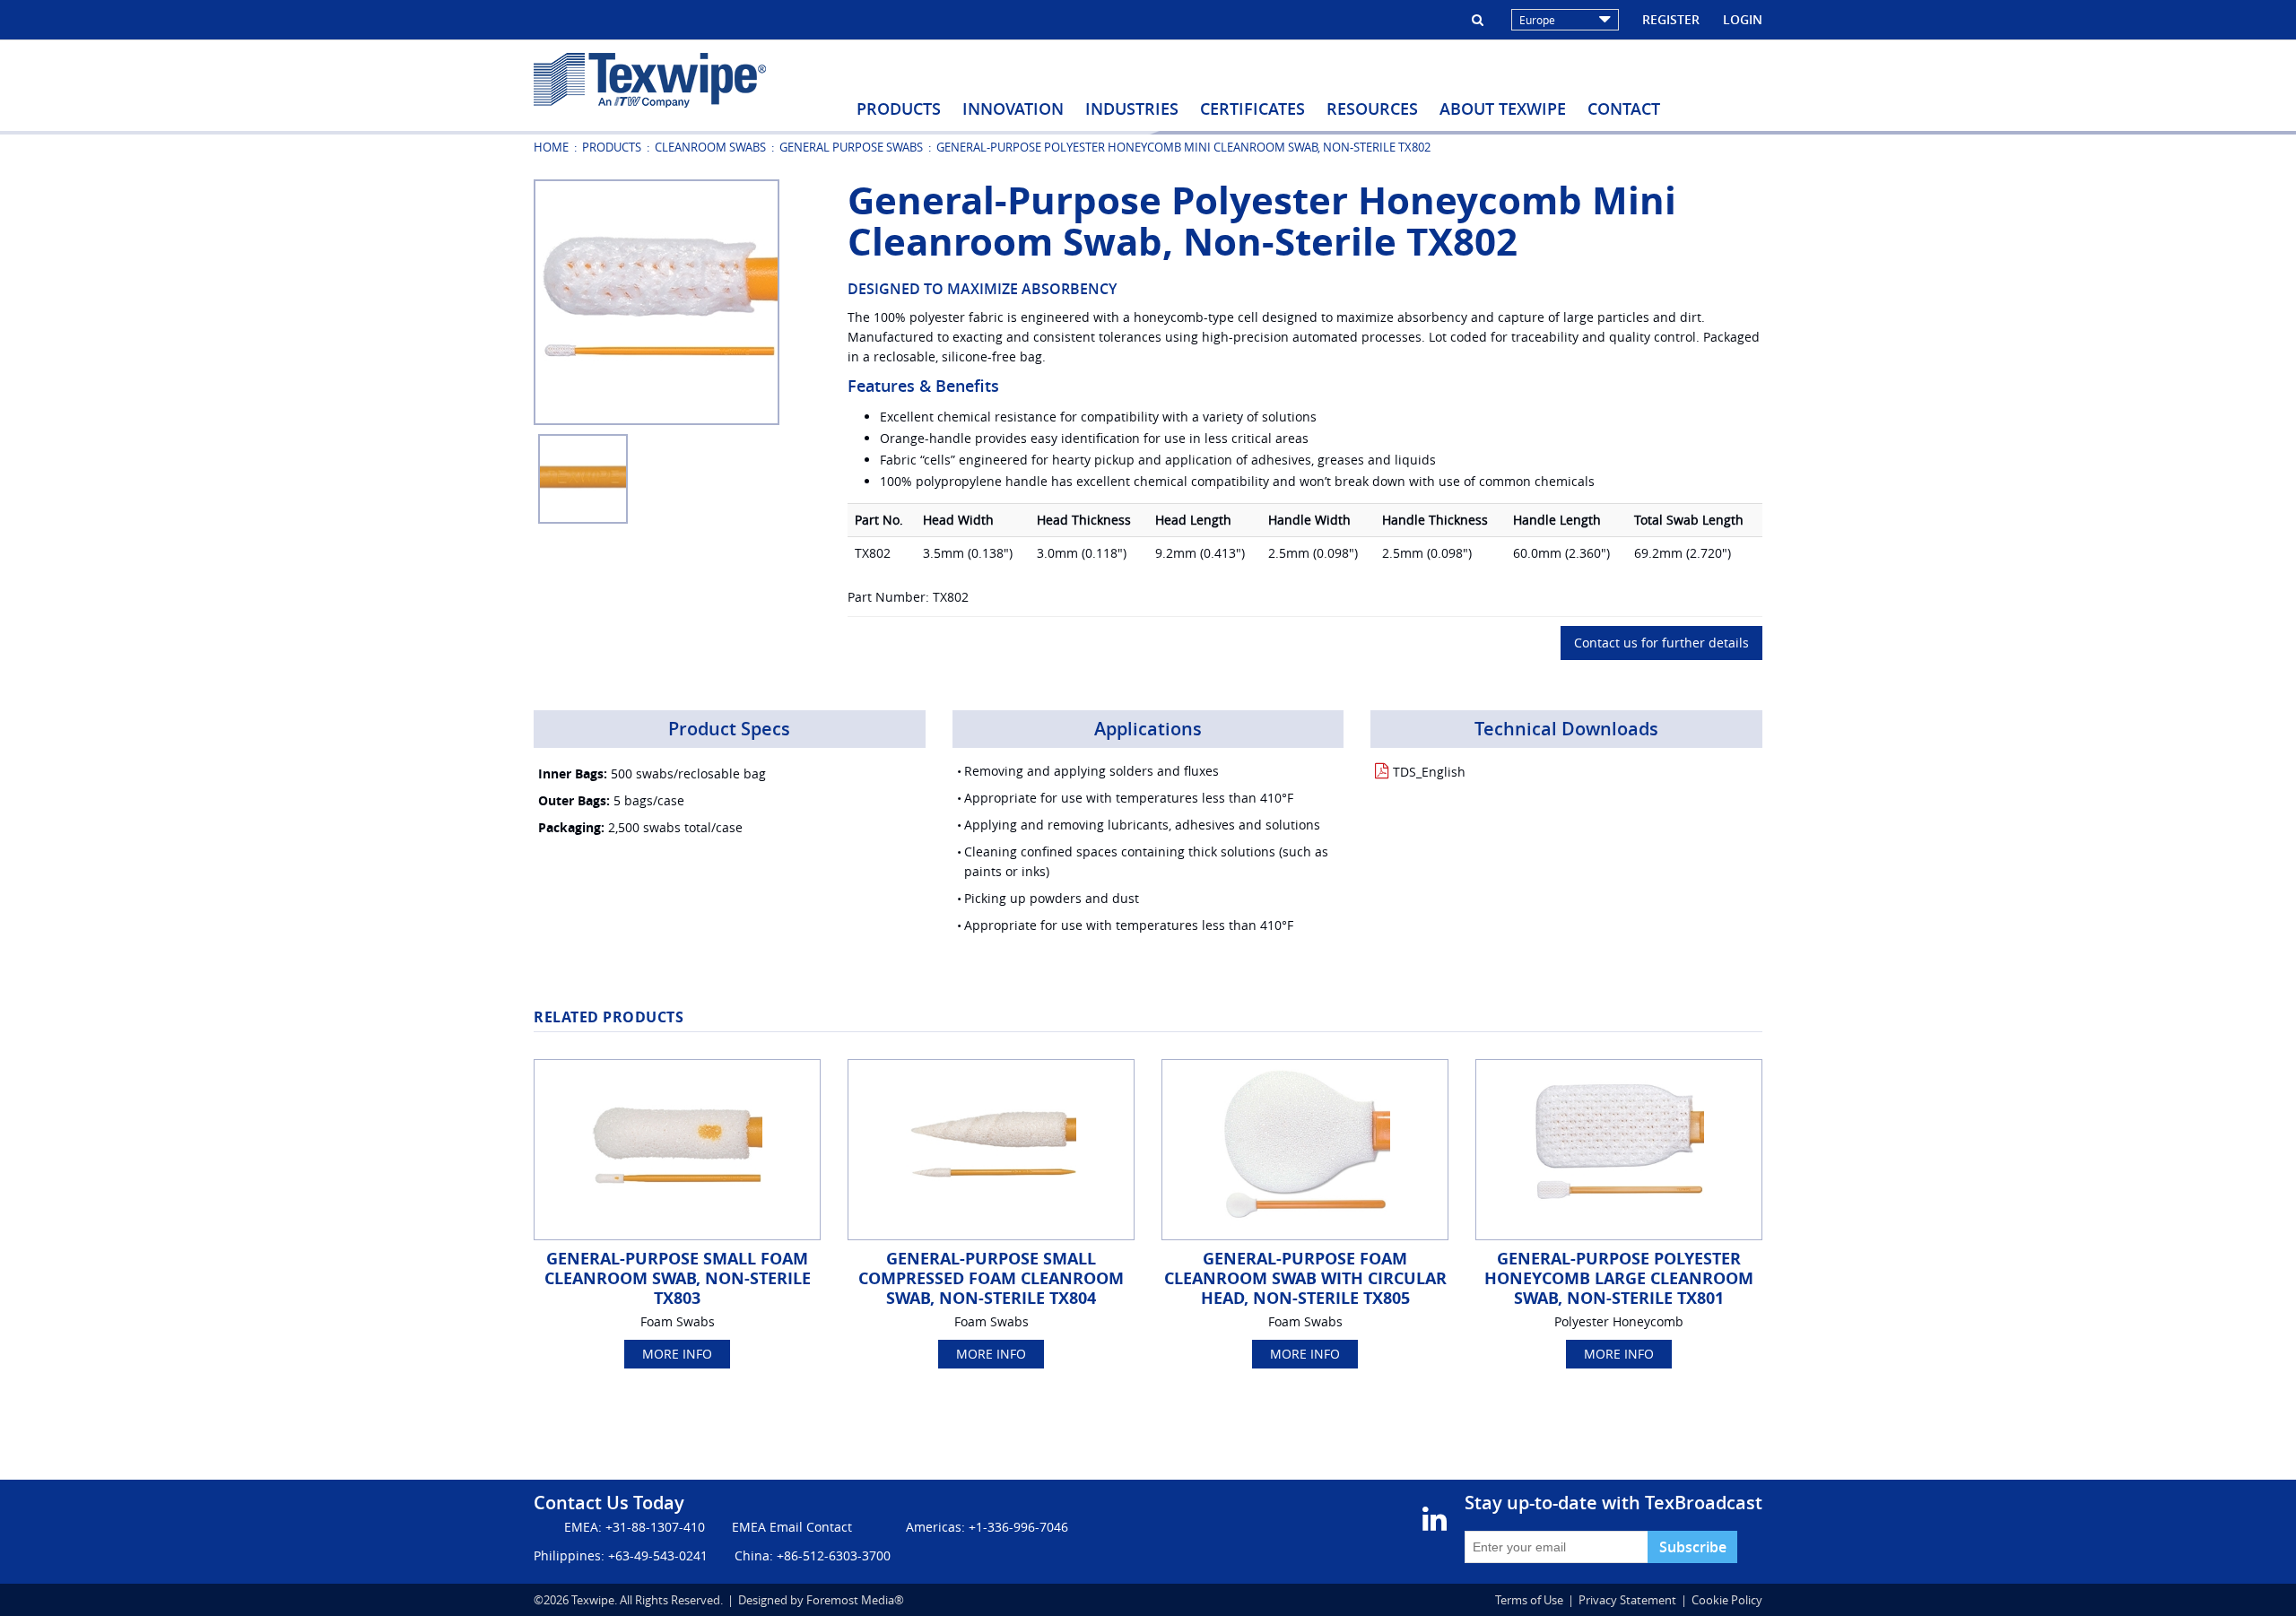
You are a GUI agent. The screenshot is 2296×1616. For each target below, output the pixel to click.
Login (1743, 19)
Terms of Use (1529, 1600)
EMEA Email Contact (792, 1527)
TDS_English (1429, 772)
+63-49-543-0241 (658, 1555)
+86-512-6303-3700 (834, 1555)
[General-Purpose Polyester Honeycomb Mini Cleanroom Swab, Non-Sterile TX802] (657, 301)
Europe (1537, 20)
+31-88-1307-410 (655, 1527)
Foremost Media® (855, 1600)
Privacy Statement (1627, 1600)
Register (1671, 19)
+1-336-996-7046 (1018, 1527)
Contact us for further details (1661, 643)
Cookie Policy (1727, 1600)
